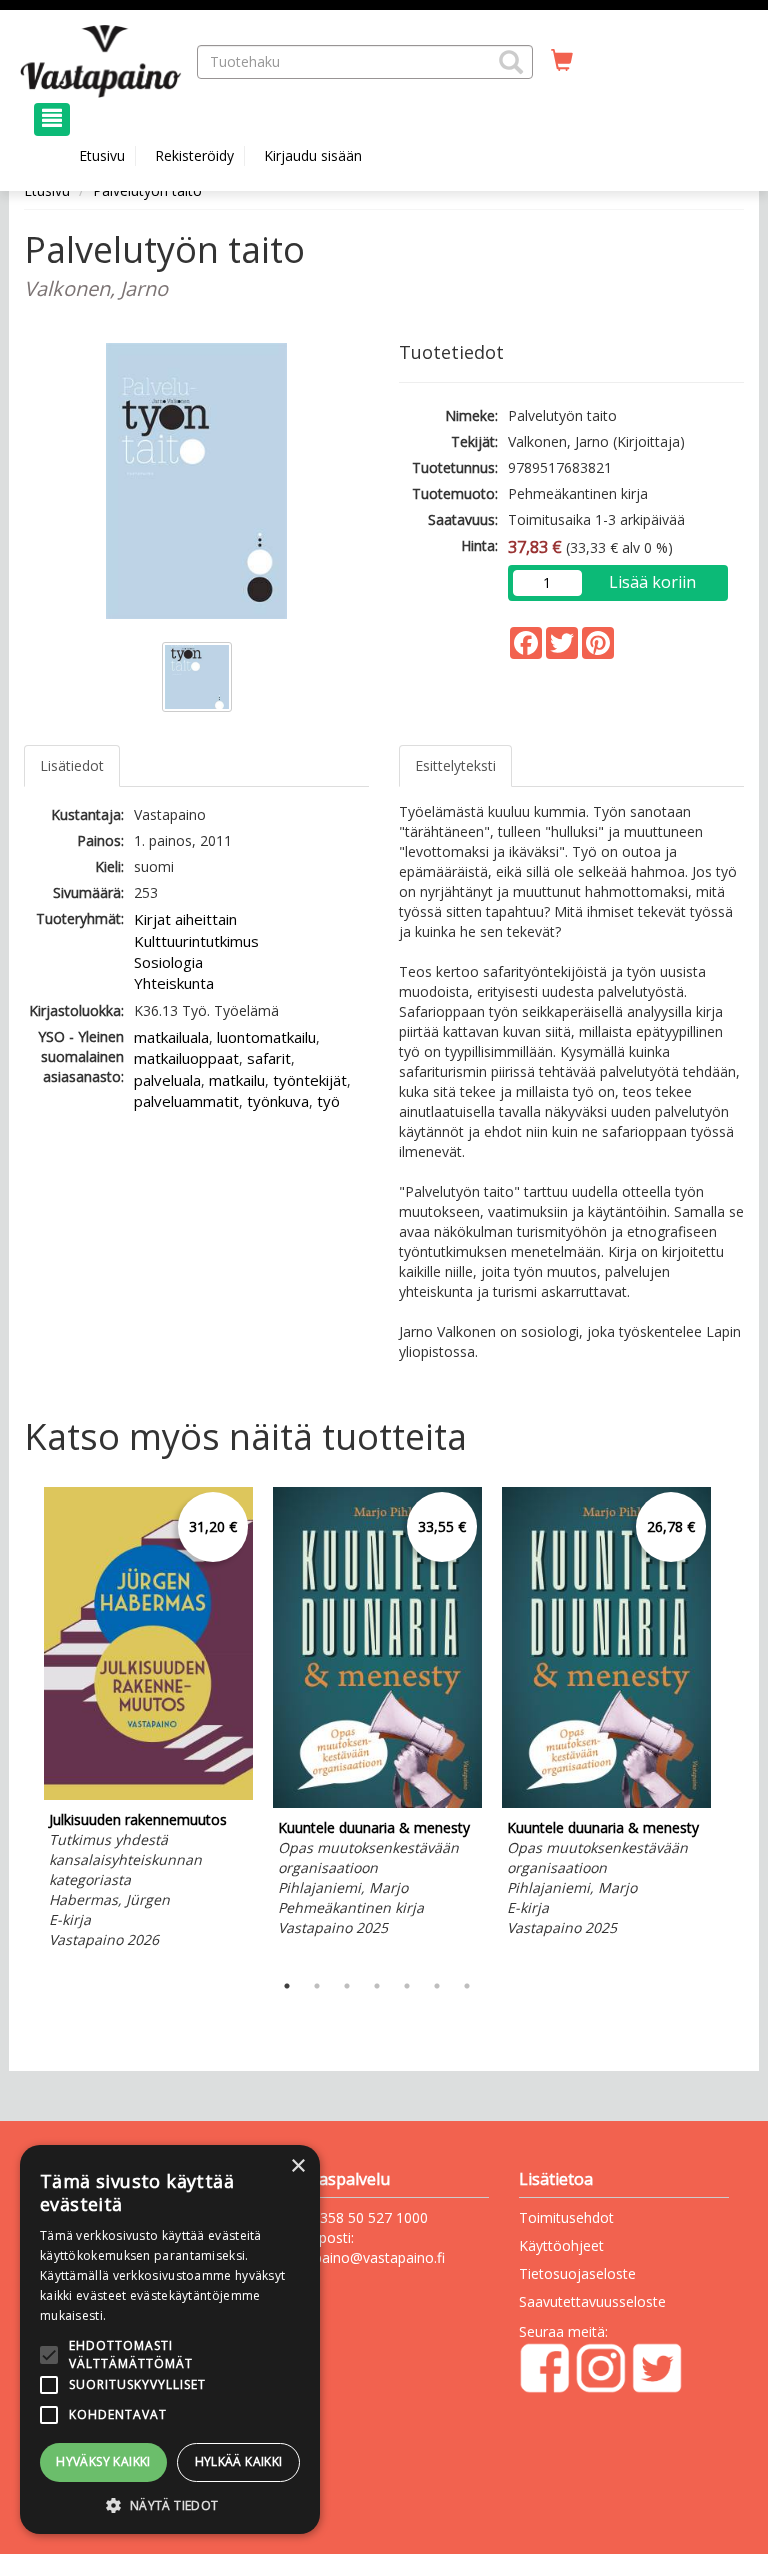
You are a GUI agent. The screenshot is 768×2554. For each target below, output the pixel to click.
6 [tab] (437, 1986)
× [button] (297, 2166)
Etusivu (102, 155)
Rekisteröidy (194, 155)
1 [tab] (287, 1986)
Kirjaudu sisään (313, 155)
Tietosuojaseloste (577, 2273)
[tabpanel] (148, 1721)
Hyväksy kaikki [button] (103, 2461)
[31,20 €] (148, 1794)
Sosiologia (168, 962)
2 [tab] (317, 1986)
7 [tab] (467, 1986)
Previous (19, 1724)
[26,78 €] (606, 1802)
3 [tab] (347, 1986)
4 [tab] (377, 1986)
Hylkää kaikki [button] (239, 2461)
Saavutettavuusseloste (592, 2301)
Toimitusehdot (566, 2217)
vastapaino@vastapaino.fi (362, 2257)
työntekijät (310, 1080)
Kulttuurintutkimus (196, 941)
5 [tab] (407, 1986)
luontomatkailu (266, 1037)
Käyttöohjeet (561, 2245)
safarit (269, 1058)
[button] (511, 62)
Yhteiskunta (174, 983)
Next (734, 1724)
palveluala (167, 1080)
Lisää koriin (652, 582)
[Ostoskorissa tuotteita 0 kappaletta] (562, 61)
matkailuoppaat (186, 1058)
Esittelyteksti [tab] (455, 765)
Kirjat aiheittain (185, 919)
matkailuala (171, 1037)
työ (328, 1101)
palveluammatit (186, 1101)
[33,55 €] (377, 1802)
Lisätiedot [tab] (72, 765)
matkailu (237, 1080)
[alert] (170, 2339)
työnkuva (278, 1101)
